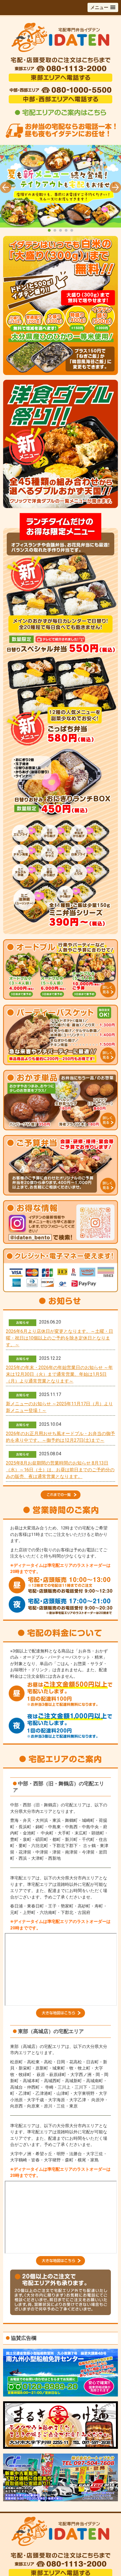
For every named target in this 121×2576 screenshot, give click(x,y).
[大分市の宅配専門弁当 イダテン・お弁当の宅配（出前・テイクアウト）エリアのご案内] (61, 116)
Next (115, 187)
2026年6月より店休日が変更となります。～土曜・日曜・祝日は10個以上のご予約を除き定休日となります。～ (60, 1338)
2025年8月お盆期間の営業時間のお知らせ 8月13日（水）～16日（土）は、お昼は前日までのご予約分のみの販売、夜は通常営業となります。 (60, 1470)
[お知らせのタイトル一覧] (61, 1492)
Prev (6, 187)
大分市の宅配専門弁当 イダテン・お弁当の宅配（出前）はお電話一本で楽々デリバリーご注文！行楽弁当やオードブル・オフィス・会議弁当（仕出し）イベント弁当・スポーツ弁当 (60, 189)
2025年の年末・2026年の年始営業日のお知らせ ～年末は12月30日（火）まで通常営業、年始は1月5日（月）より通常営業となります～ (59, 1374)
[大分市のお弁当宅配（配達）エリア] (60, 2016)
